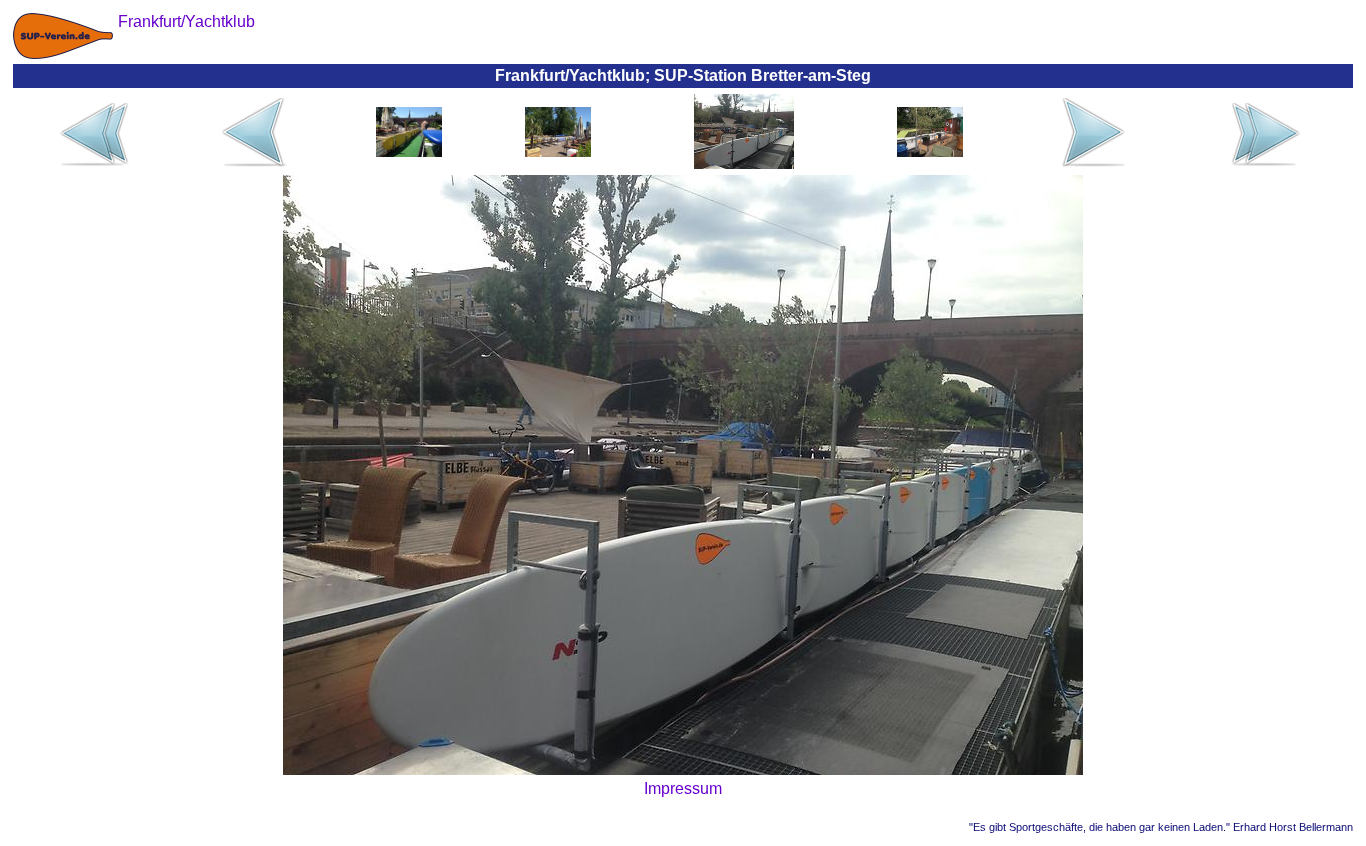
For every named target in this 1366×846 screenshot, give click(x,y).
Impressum (683, 788)
